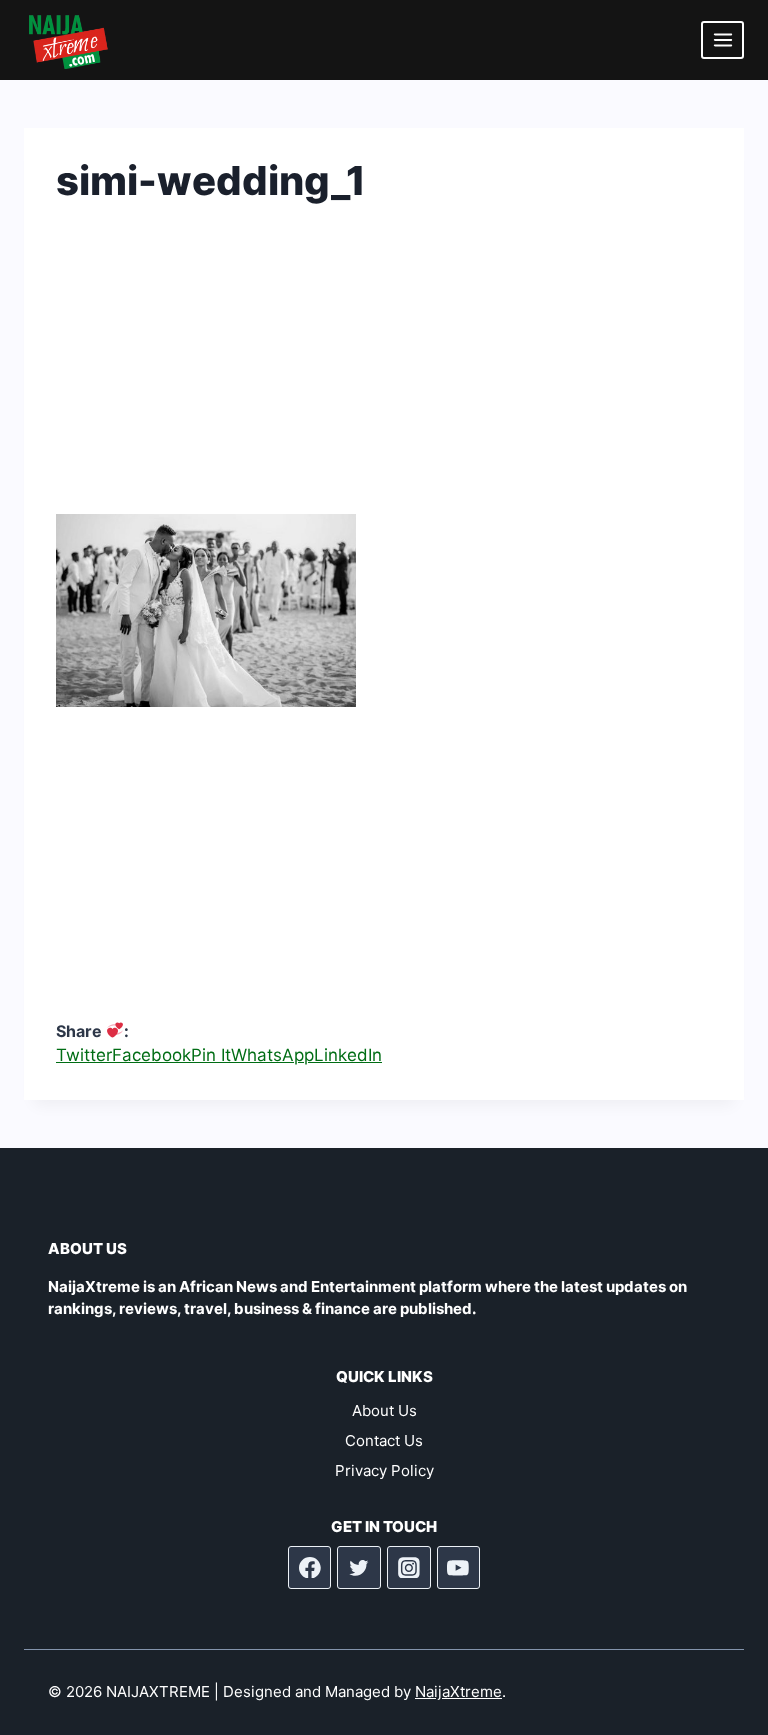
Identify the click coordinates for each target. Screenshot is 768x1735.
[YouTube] (459, 1568)
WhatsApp (272, 1055)
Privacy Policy (384, 1470)
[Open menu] (722, 39)
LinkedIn (348, 1055)
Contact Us (384, 1440)
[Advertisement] (384, 374)
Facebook (151, 1055)
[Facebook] (310, 1568)
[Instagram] (409, 1568)
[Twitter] (359, 1568)
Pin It (211, 1055)
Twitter (84, 1055)
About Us (384, 1410)
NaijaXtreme (458, 1691)
